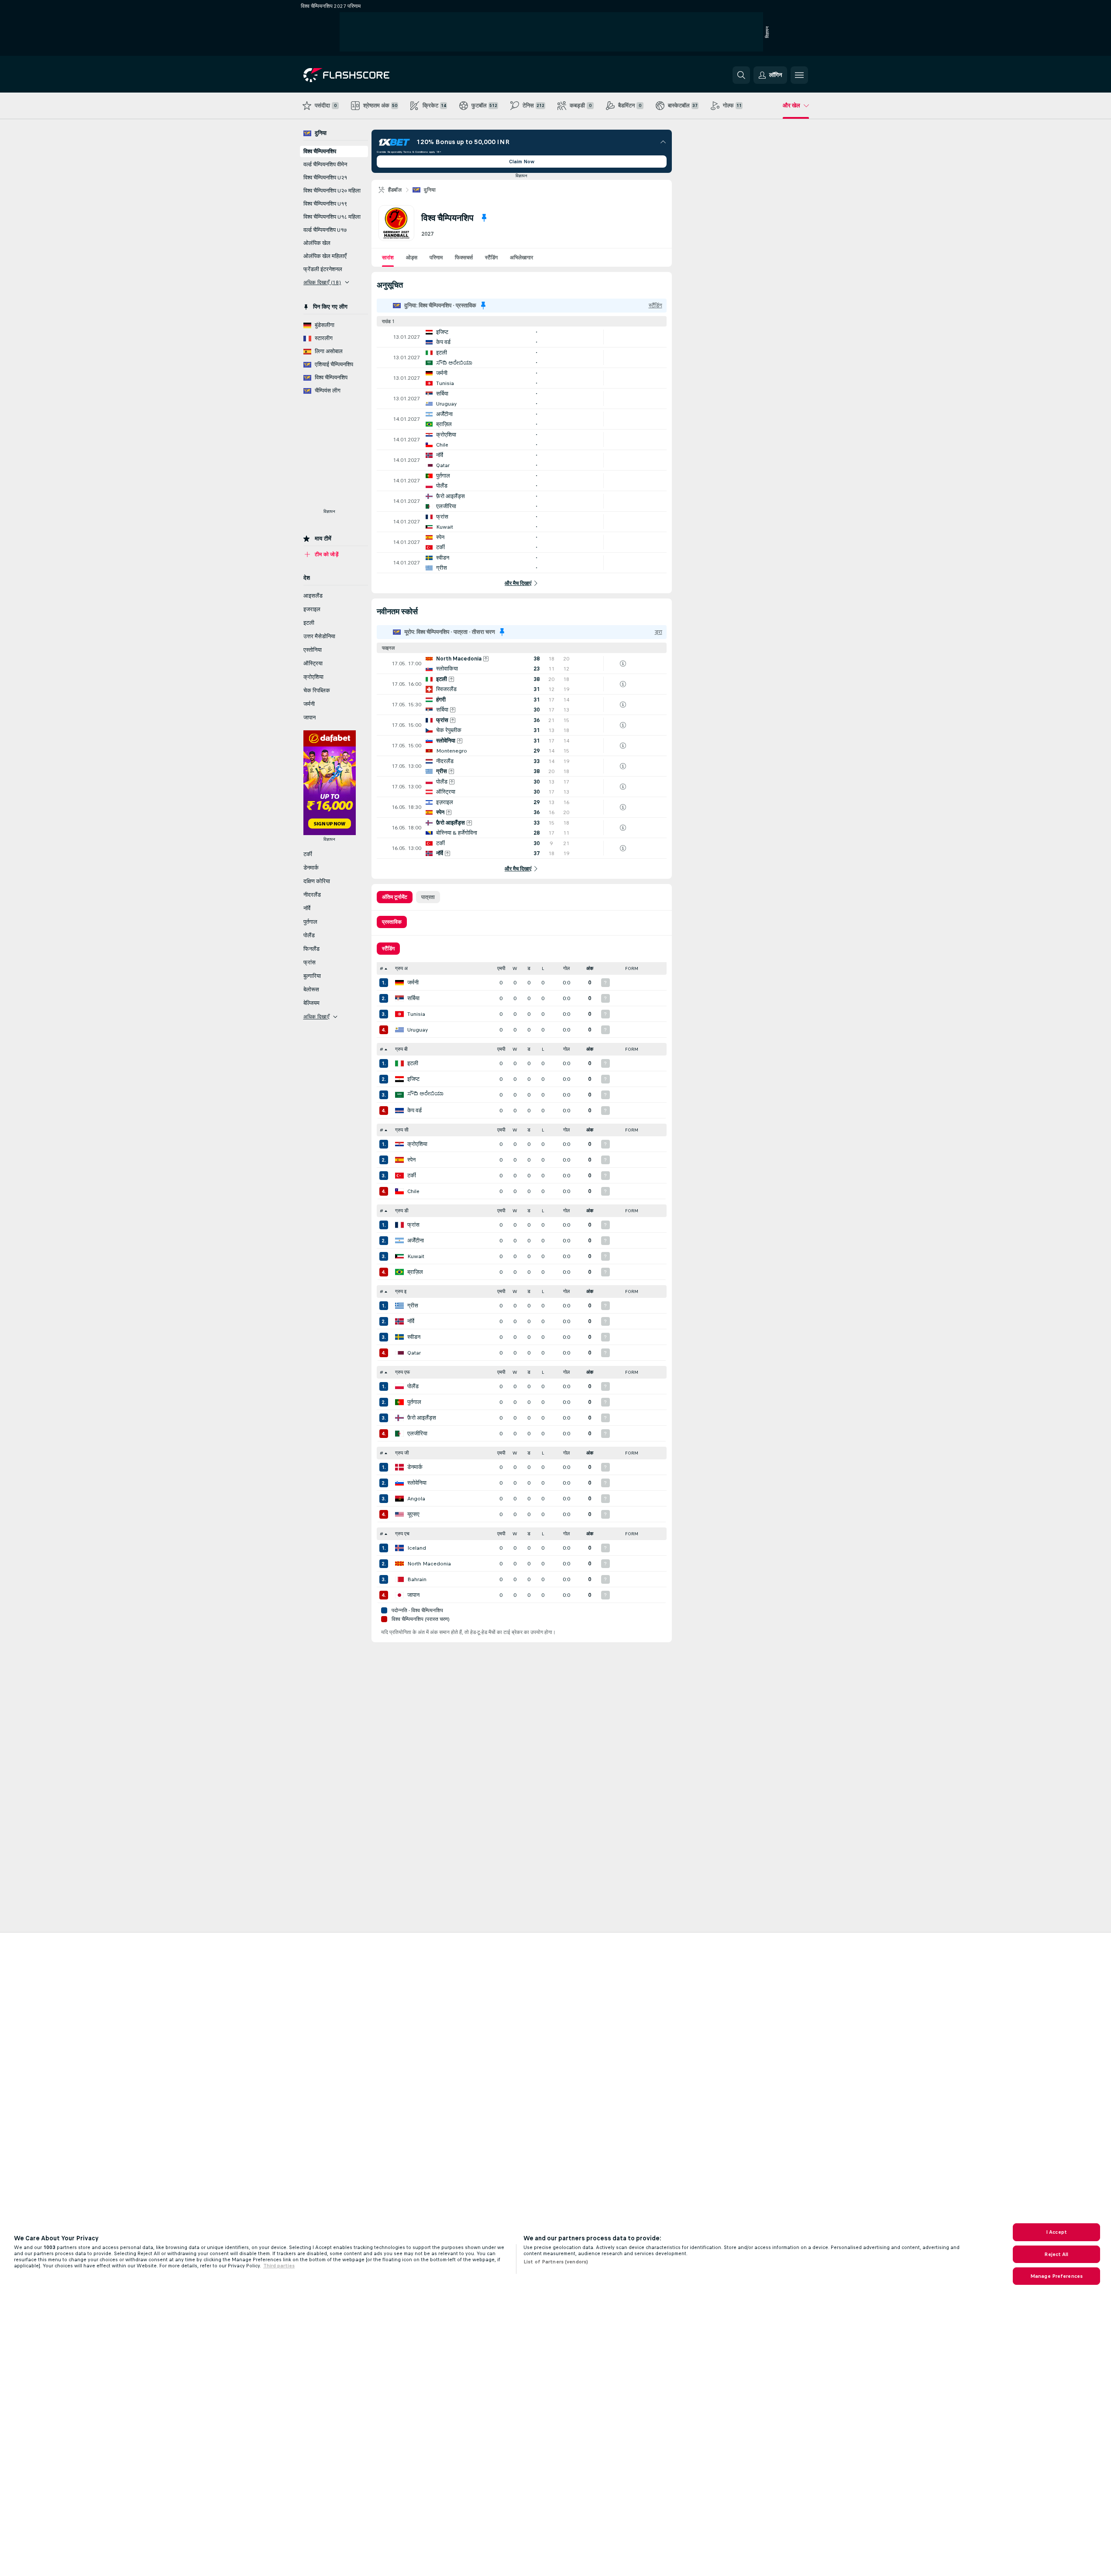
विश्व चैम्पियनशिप (320, 151)
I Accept (1056, 2232)
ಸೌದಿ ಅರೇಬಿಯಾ (425, 1094)
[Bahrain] (399, 1579)
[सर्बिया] (399, 998)
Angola (416, 1499)
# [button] (382, 968)
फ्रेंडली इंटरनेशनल (323, 269)
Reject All (1056, 2254)
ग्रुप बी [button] (401, 1049)
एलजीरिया (417, 1434)
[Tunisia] (399, 1014)
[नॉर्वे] (399, 1321)
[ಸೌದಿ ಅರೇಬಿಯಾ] (399, 1095)
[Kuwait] (399, 1256)
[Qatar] (399, 1353)
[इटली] (399, 1063)
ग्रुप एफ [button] (402, 1372)
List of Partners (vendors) (556, 2262)
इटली (413, 1063)
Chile (413, 1191)
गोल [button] (566, 968)
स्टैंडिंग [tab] (388, 949)
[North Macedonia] (399, 1564)
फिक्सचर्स (464, 258)
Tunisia (416, 1014)
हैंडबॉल (395, 190)
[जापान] (399, 1595)
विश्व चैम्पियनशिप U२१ (325, 178)
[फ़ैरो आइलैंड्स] (399, 1418)
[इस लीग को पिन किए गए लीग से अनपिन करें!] (484, 218)
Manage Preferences (1056, 2276)
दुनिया (430, 190)
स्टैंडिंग (491, 258)
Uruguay (418, 1030)
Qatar (414, 1353)
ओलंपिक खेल (317, 243)
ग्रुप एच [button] (402, 1534)
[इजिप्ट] (399, 1079)
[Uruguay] (399, 1030)
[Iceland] (399, 1548)
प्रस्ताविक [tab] (392, 922)
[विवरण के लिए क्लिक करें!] (522, 337)
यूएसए (413, 1514)
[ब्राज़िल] (399, 1272)
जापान (413, 1595)
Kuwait (416, 1256)
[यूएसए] (399, 1514)
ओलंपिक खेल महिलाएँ (325, 256)
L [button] (543, 968)
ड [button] (529, 968)
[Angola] (399, 1499)
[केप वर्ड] (399, 1111)
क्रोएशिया (417, 1144)
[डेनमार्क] (399, 1467)
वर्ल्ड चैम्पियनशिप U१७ (325, 230)
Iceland (417, 1548)
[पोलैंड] (399, 1386)
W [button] (515, 968)
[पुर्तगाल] (399, 1402)
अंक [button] (590, 968)
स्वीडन (414, 1337)
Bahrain (417, 1579)
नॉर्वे (411, 1321)
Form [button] (632, 968)
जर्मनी (413, 983)
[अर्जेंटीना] (399, 1241)
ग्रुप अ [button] (401, 968)
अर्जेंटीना (416, 1241)
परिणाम (436, 258)
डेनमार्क (415, 1467)
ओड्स (412, 258)
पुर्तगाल (414, 1402)
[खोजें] (741, 75)
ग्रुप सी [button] (402, 1130)
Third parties (279, 2266)
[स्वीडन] (399, 1337)
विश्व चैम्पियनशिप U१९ (325, 204)
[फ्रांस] (399, 1225)
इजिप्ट (413, 1079)
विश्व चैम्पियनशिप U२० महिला (332, 191)
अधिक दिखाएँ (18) (322, 282)
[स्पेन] (399, 1160)
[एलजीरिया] (399, 1434)
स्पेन (411, 1160)
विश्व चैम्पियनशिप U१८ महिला (332, 217)
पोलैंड (413, 1386)
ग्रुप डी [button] (402, 1211)
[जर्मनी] (399, 983)
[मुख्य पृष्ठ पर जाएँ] (363, 75)
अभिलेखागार (521, 258)
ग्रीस (413, 1306)
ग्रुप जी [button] (402, 1453)
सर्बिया (413, 998)
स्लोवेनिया (417, 1483)
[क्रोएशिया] (399, 1144)
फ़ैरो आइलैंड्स (422, 1418)
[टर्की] (399, 1176)
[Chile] (399, 1191)
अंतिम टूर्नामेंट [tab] (395, 897)
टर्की (412, 1176)
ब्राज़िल (415, 1272)
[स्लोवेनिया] (399, 1483)
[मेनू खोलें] (799, 75)
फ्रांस (413, 1225)
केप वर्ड (414, 1111)
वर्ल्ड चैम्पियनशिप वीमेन (325, 165)
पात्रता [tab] (428, 897)
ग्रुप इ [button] (401, 1291)
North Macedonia (429, 1564)
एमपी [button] (501, 968)
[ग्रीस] (399, 1306)
